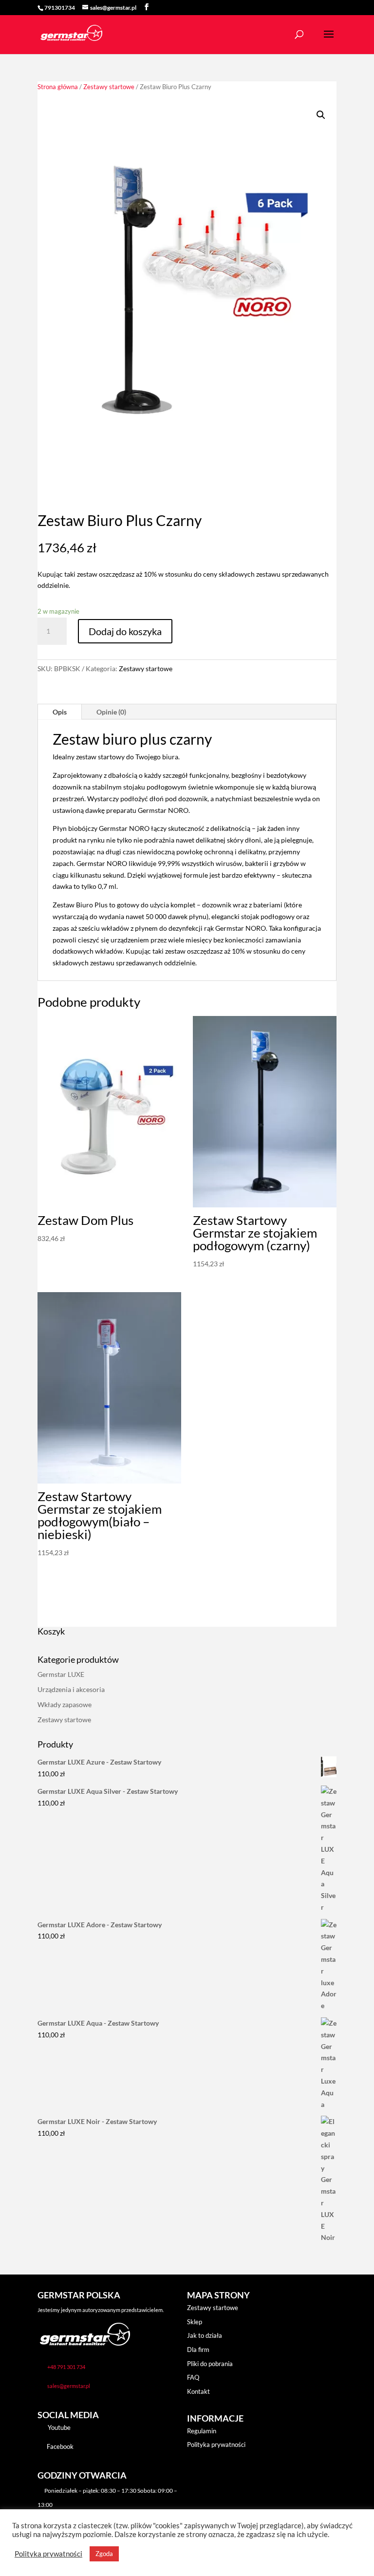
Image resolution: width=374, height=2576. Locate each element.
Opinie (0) (111, 712)
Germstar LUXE (61, 1674)
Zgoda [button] (104, 2554)
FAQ (193, 2377)
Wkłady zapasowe (65, 1704)
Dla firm (198, 2350)
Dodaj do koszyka (125, 631)
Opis (60, 712)
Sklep (195, 2322)
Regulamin (202, 2431)
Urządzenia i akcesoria (71, 1689)
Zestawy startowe (109, 87)
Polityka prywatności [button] (48, 2554)
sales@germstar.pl (69, 2386)
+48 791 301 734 (66, 2367)
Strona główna (58, 87)
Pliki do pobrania (210, 2364)
